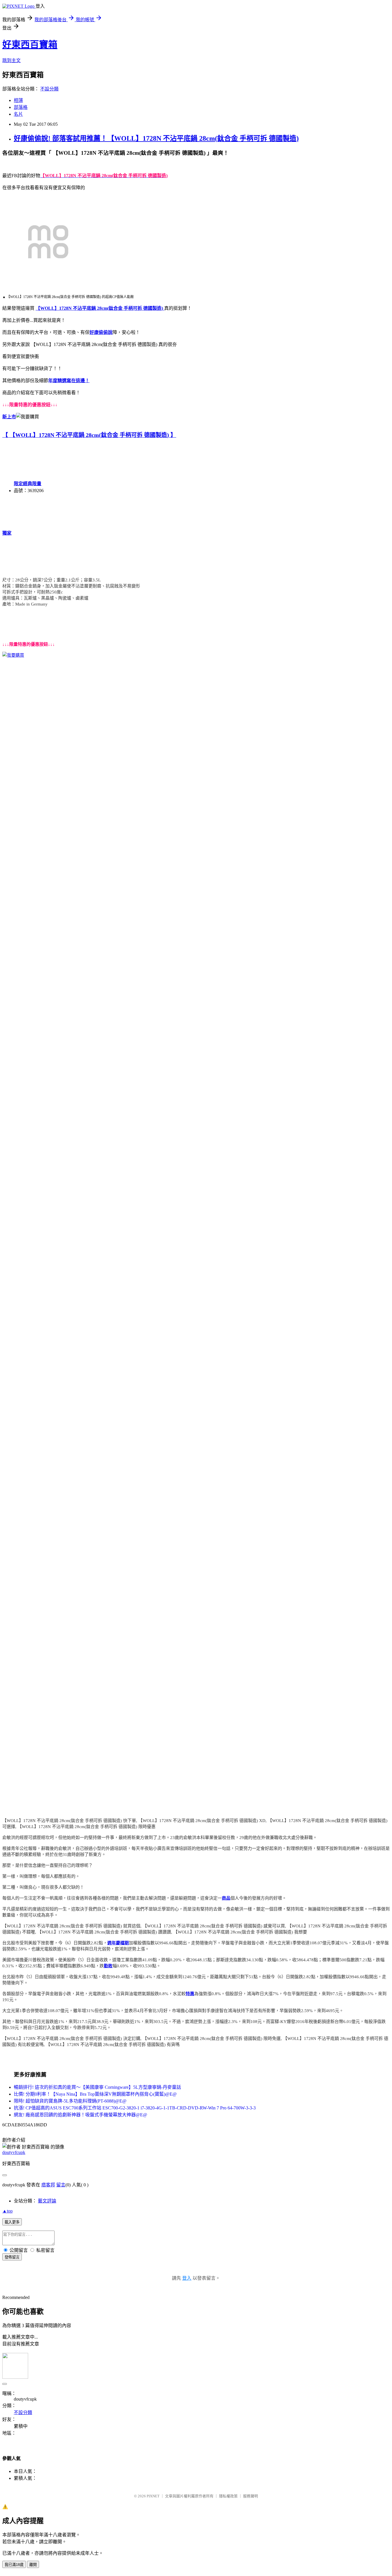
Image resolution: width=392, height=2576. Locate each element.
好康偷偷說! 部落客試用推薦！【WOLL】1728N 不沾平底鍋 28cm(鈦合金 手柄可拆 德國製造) (156, 138)
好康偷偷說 (101, 332)
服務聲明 (251, 2496)
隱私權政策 (228, 2496)
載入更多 (12, 2222)
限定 (18, 484)
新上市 (9, 417)
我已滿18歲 (14, 2565)
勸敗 (108, 1966)
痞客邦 (48, 2185)
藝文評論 (47, 2201)
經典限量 (32, 484)
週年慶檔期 (118, 1943)
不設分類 (49, 89)
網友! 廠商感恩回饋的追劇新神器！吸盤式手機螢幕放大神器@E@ (80, 2115)
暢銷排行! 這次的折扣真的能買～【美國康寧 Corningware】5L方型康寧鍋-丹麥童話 (97, 2087)
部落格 (21, 107)
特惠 (190, 1994)
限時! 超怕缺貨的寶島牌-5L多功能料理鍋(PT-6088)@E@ (70, 2101)
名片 (18, 114)
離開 (33, 2565)
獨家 (7, 533)
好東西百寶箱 (30, 45)
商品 (226, 1898)
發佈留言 (12, 2257)
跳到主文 (11, 60)
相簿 (18, 100)
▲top (7, 2211)
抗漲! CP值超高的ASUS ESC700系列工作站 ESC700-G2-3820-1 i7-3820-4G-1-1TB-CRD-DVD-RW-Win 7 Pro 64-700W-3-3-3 (135, 2108)
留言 (61, 2185)
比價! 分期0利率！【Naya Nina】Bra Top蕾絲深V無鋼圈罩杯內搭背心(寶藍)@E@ (95, 2094)
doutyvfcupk (14, 2152)
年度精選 (57, 381)
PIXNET (153, 2496)
